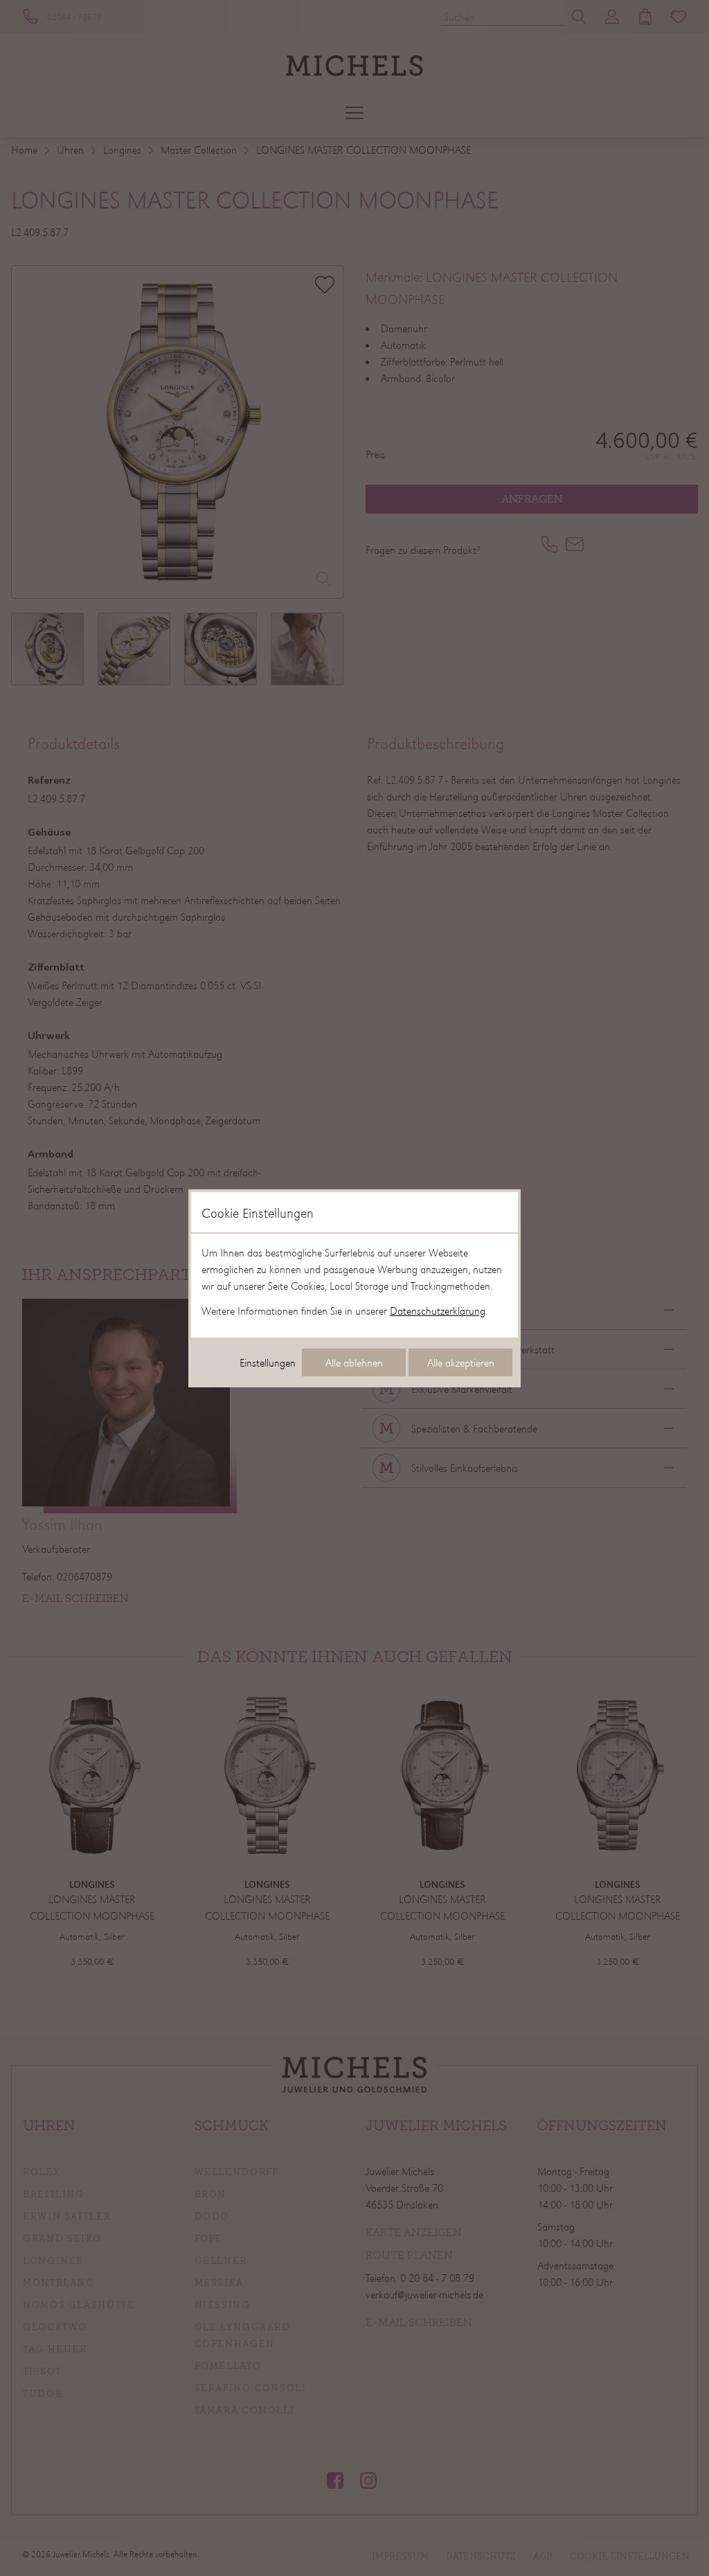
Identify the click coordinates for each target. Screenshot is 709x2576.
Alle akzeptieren (461, 1362)
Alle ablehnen (354, 1362)
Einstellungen (268, 1362)
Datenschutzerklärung (438, 1310)
